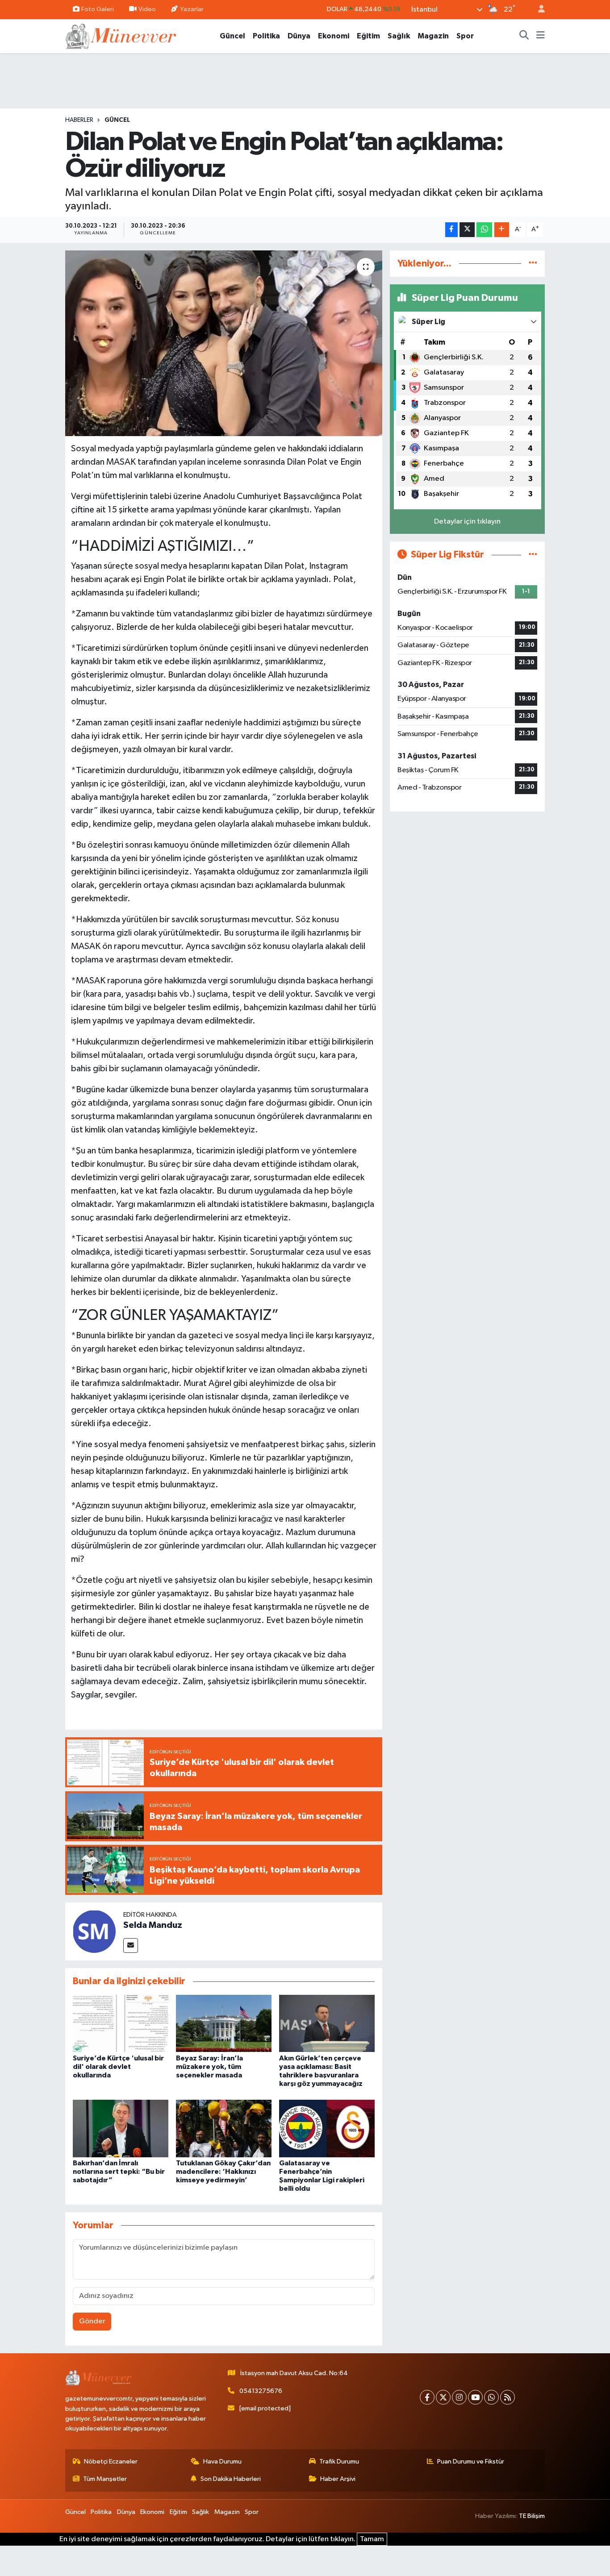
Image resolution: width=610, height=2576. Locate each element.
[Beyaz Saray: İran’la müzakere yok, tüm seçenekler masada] (224, 2023)
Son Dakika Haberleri (231, 2479)
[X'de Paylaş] (467, 230)
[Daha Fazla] (502, 230)
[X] (443, 2397)
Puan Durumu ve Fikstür (471, 2462)
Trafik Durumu (339, 2462)
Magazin (433, 36)
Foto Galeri (98, 9)
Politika (266, 36)
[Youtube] (475, 2397)
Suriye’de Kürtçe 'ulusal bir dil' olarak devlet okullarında (118, 2067)
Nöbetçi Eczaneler (111, 2462)
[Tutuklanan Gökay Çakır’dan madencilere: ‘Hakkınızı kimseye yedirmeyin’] (224, 2128)
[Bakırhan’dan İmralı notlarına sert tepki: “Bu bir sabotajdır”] (121, 2128)
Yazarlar (192, 9)
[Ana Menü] (541, 36)
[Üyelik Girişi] (538, 10)
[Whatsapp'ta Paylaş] (484, 230)
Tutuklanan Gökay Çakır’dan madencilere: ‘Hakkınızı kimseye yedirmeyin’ (223, 2172)
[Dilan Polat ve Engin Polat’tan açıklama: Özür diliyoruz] (224, 343)
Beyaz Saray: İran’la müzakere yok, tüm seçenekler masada (209, 2067)
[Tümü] (533, 264)
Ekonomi (334, 36)
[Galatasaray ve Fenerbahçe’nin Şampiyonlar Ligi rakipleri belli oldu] (327, 2128)
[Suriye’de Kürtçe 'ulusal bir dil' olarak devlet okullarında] (121, 2023)
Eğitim (368, 36)
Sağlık (399, 36)
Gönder (92, 2321)
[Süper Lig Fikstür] (533, 555)
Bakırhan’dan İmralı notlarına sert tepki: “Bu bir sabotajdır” (119, 2172)
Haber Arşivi (338, 2479)
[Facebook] (427, 2397)
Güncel (232, 36)
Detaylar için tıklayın (467, 522)
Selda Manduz (153, 1925)
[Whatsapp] (491, 2397)
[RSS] (508, 2397)
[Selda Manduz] (94, 1931)
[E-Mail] (131, 1946)
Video (147, 9)
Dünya (299, 36)
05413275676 (261, 2391)
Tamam (372, 2539)
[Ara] (524, 36)
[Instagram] (459, 2397)
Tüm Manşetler (105, 2479)
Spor (465, 36)
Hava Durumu (222, 2462)
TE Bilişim (532, 2516)
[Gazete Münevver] (121, 35)
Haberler (79, 120)
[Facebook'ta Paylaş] (451, 230)
